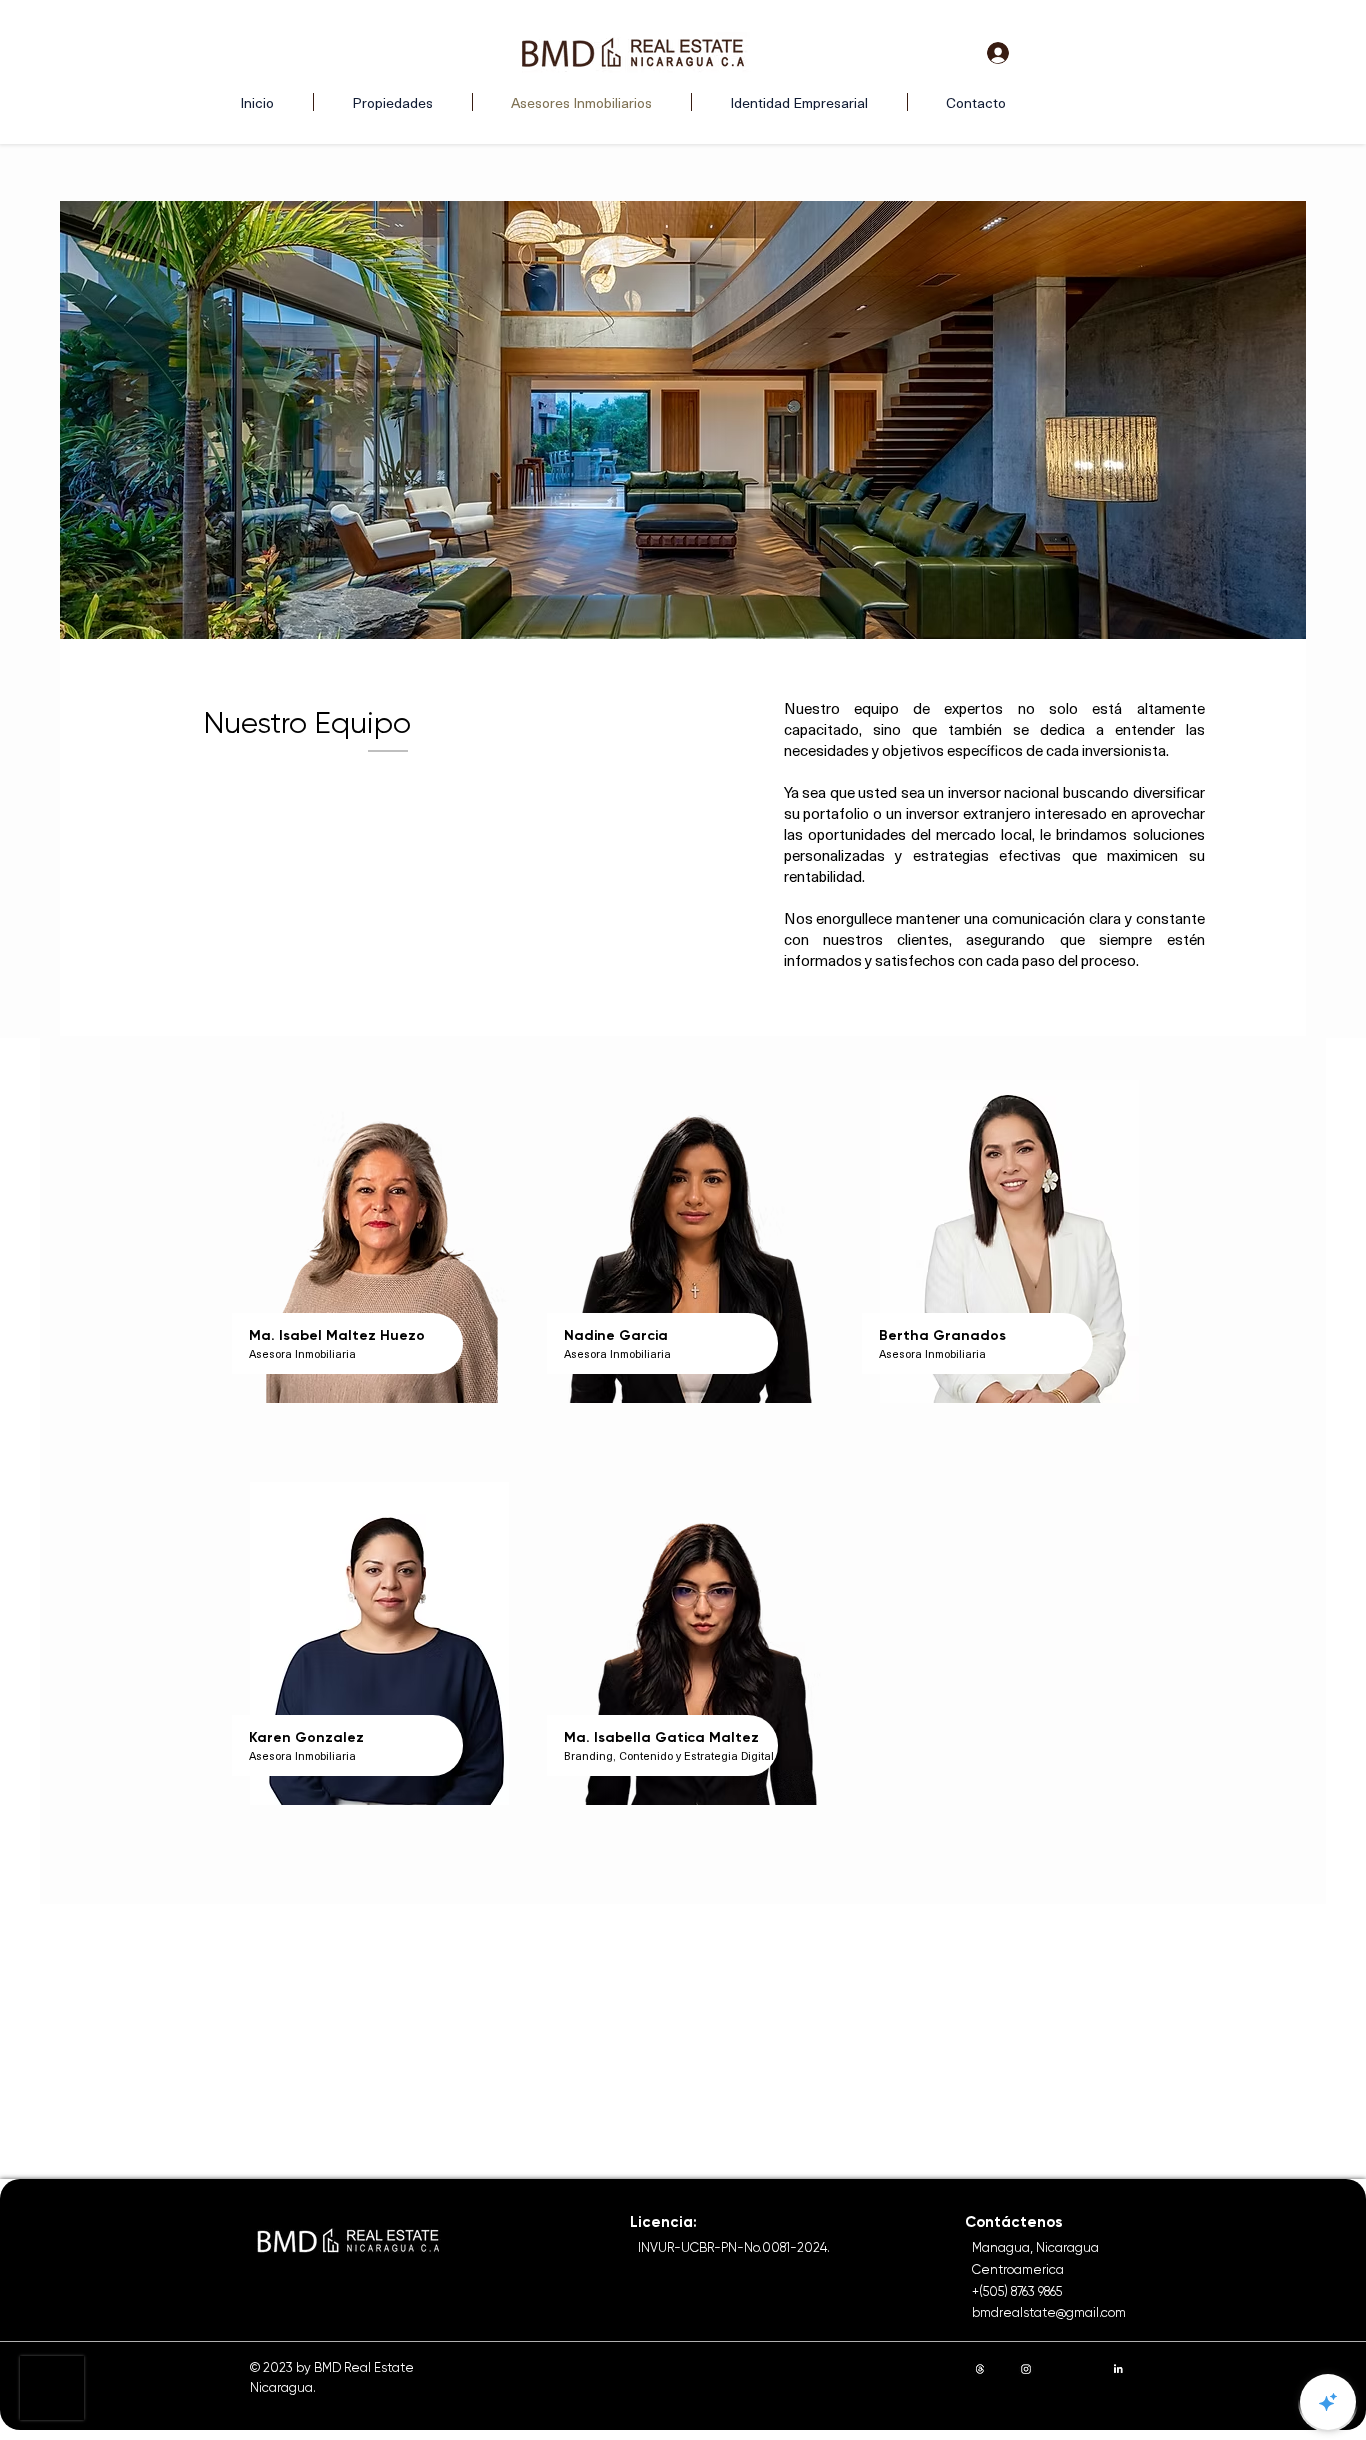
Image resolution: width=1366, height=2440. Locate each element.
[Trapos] (980, 2369)
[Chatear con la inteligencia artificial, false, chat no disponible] (1328, 2402)
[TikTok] (1164, 2369)
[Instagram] (1026, 2369)
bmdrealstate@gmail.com (1049, 2312)
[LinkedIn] (1118, 2369)
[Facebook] (1072, 2369)
